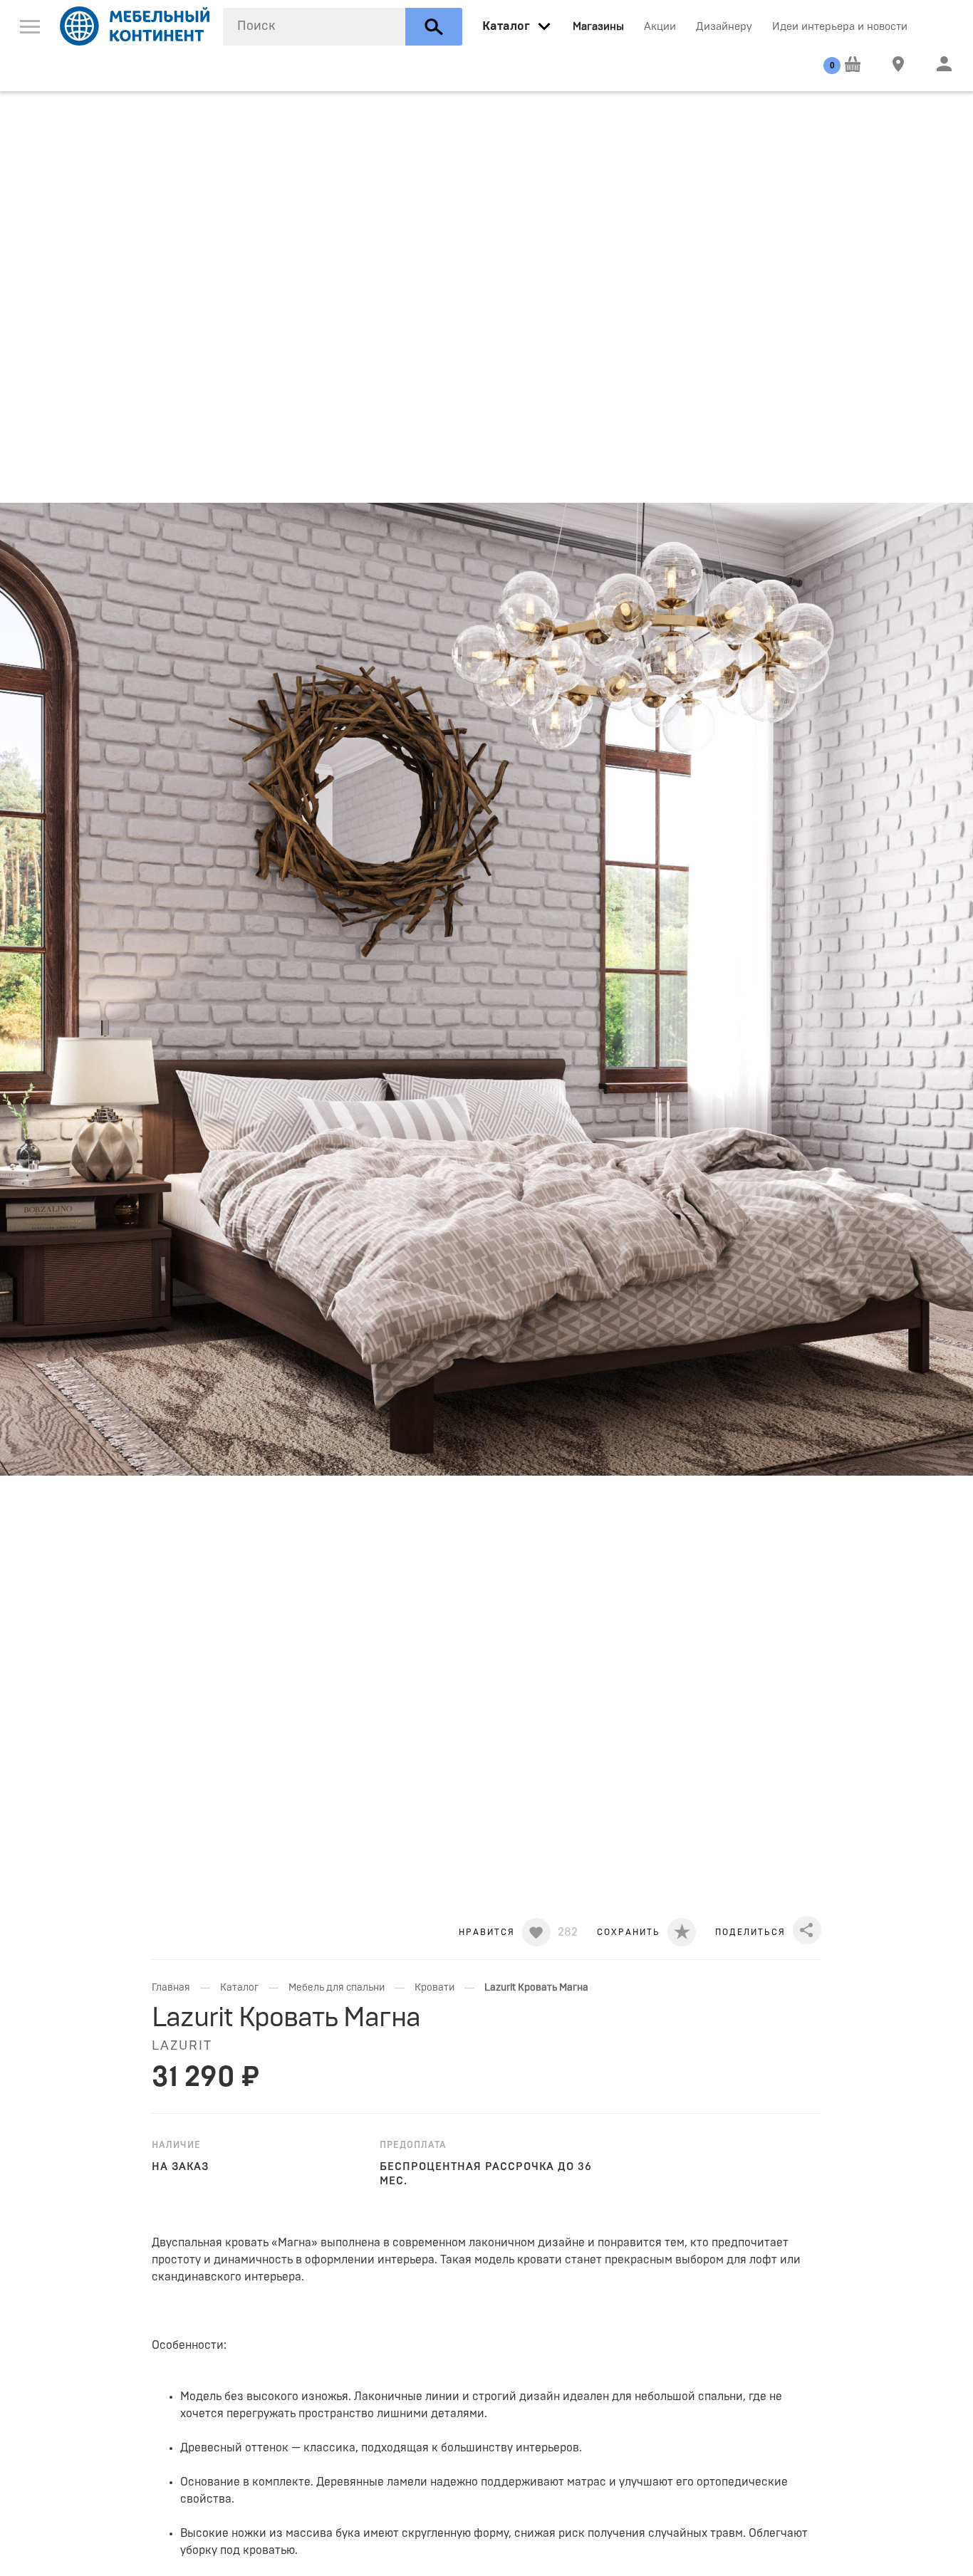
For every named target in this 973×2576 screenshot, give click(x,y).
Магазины (598, 27)
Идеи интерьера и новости (840, 27)
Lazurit (182, 2046)
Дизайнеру (724, 27)
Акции (660, 27)
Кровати (435, 1988)
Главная (171, 1988)
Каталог (239, 1988)
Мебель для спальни (337, 1988)
